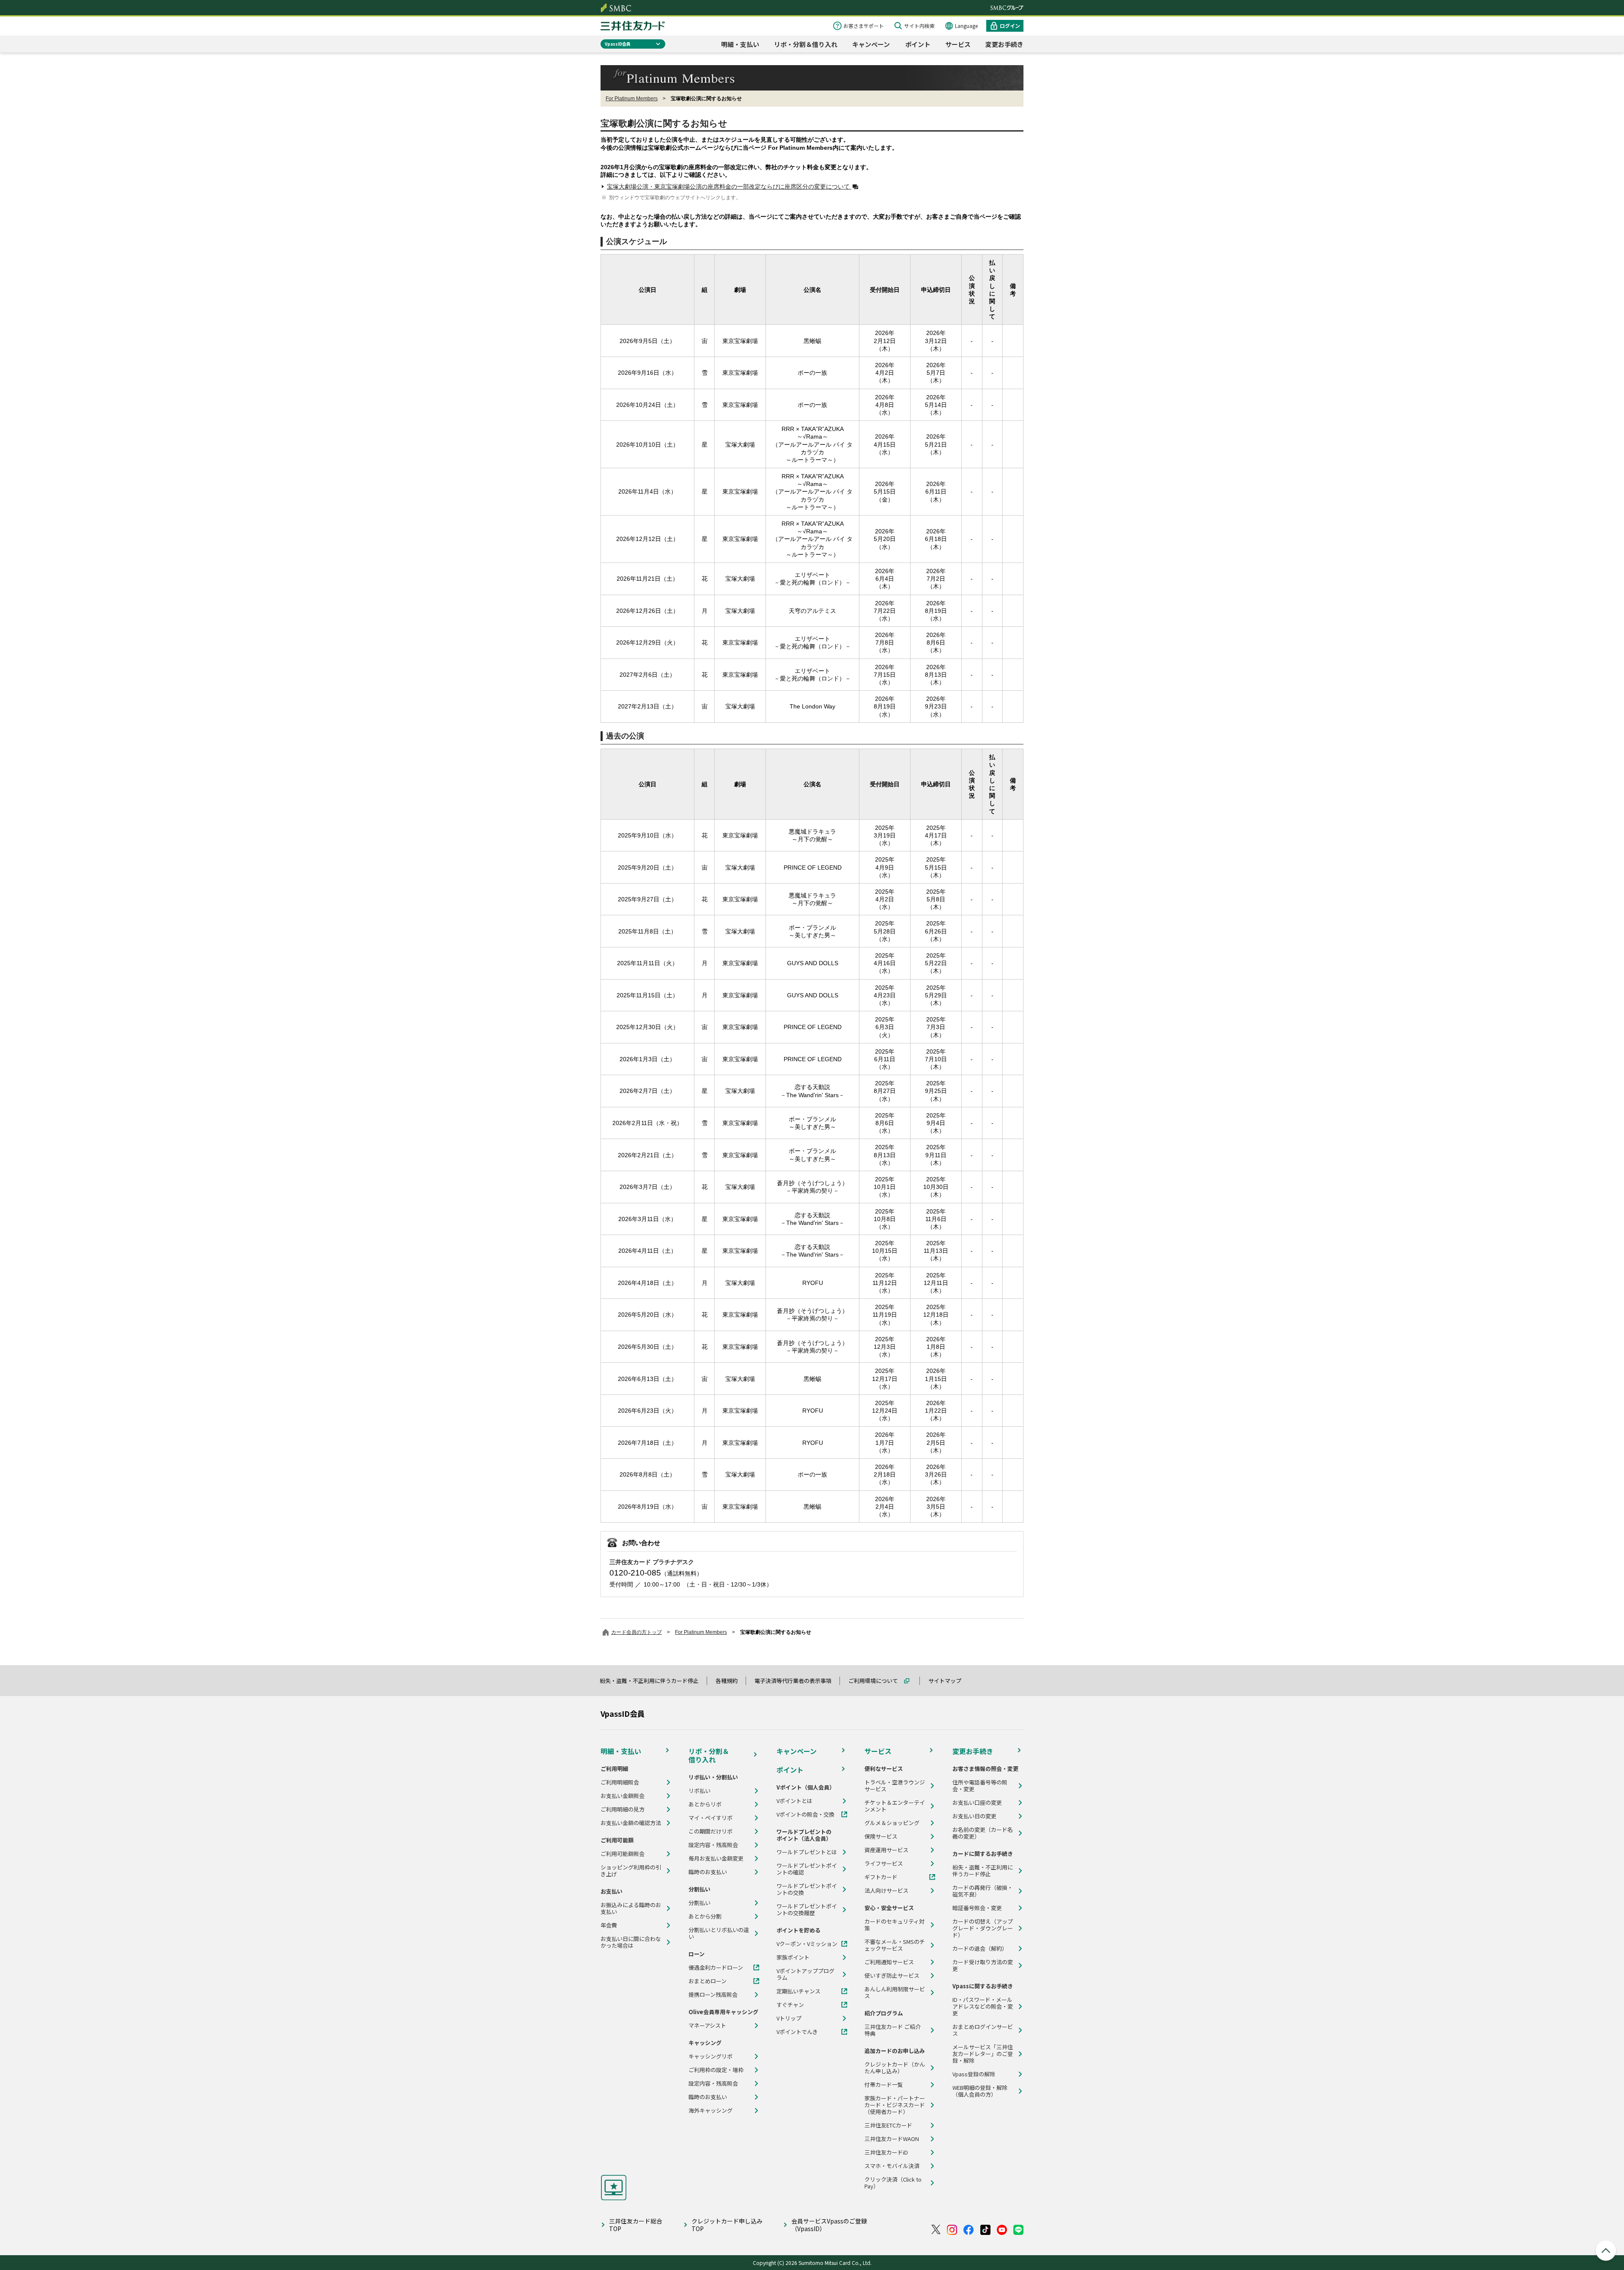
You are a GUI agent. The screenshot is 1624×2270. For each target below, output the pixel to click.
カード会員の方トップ (636, 1632)
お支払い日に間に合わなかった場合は (631, 1942)
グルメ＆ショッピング (892, 1823)
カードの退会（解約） (980, 1949)
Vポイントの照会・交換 (805, 1814)
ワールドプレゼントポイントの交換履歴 (807, 1910)
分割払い (700, 1903)
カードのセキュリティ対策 (894, 1925)
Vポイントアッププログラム (805, 1974)
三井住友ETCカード (888, 2125)
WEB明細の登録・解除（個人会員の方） (980, 2091)
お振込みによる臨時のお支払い (631, 1908)
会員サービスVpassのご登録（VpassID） (829, 2225)
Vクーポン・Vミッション (807, 1944)
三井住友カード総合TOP (636, 2225)
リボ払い (700, 1791)
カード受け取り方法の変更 (983, 1965)
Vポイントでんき (797, 2032)
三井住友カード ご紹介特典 (893, 2030)
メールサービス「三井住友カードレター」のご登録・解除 (983, 2054)
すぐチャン (790, 2005)
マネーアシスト (707, 2026)
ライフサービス (884, 1864)
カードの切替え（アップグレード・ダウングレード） (983, 1928)
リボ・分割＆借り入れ (806, 44)
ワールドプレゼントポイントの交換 (807, 1889)
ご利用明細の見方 (623, 1809)
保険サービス (881, 1836)
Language (966, 26)
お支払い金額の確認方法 (631, 1823)
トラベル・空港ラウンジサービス (895, 1786)
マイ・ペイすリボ (710, 1818)
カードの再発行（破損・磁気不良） (983, 1891)
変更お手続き (1004, 44)
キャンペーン (871, 44)
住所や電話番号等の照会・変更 (980, 1786)
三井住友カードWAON (892, 2139)
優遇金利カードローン (716, 1968)
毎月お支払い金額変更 (716, 1858)
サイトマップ (949, 1681)
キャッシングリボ (710, 2056)
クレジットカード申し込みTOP (727, 2225)
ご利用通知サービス (889, 1962)
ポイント (918, 44)
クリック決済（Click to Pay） (893, 2183)
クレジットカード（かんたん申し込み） (895, 2068)
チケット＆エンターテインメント (895, 1806)
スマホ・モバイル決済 (892, 2166)
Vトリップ (789, 2018)
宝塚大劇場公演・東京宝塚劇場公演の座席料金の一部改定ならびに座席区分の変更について (729, 187)
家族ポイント (793, 1957)
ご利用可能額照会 (623, 1854)
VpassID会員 (618, 44)
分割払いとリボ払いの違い (719, 1933)
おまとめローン (708, 1981)
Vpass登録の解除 (974, 2074)
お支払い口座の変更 (977, 1803)
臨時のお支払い (708, 1872)
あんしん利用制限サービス (895, 1993)
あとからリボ (705, 1804)
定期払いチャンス (798, 1991)
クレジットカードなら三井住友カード (633, 26)
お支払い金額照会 (623, 1796)
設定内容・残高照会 (713, 1845)
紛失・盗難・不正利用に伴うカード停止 (653, 1681)
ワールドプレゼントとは (807, 1852)
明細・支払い (740, 44)
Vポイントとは (794, 1801)
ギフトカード (881, 1877)
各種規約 (730, 1681)
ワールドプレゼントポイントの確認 (807, 1869)
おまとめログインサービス (983, 2030)
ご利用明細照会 (620, 1782)
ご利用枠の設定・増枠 (716, 2070)
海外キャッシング (710, 2111)
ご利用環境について (877, 1681)
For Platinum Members (632, 99)
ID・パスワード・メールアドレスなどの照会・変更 (983, 2006)
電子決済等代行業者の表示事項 (797, 1681)
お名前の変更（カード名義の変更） (983, 1833)
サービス (958, 44)
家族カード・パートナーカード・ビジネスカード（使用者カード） (895, 2105)
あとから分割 (705, 1916)
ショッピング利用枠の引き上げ (631, 1871)
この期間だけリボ (710, 1831)
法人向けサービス (886, 1891)
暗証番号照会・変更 (977, 1908)
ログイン (1010, 26)
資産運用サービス (886, 1850)
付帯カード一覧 (884, 2085)
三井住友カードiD (886, 2152)
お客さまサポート (864, 26)
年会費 (609, 1925)
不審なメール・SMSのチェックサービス (895, 1945)
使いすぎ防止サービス (892, 1976)
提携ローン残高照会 (713, 1995)
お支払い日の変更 (974, 1816)
